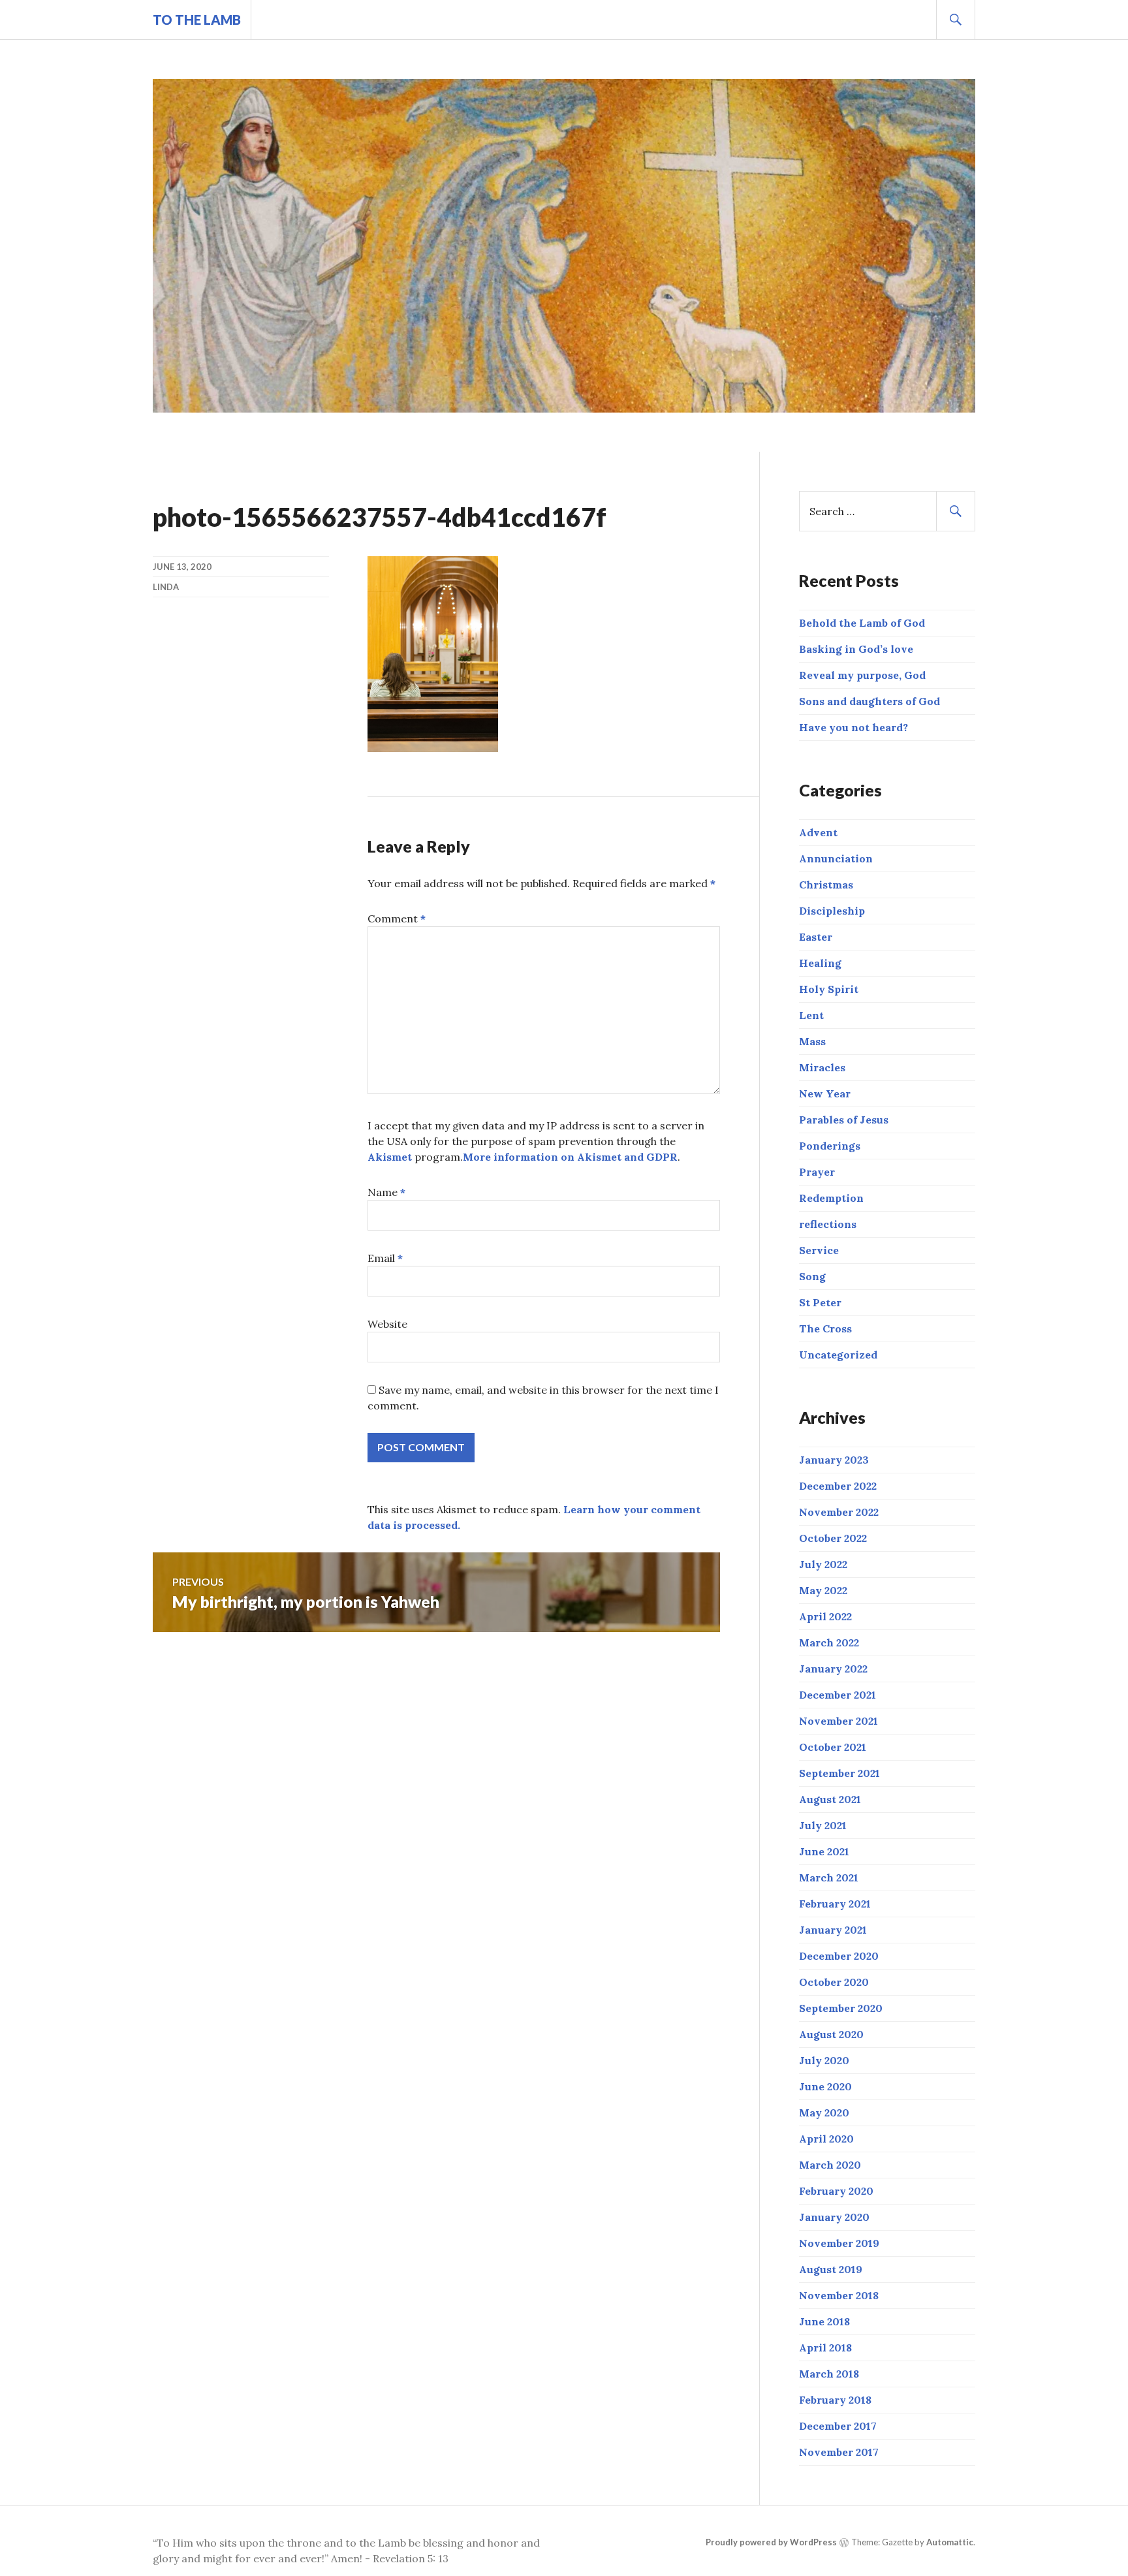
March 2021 (829, 1877)
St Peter (820, 1302)
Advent (818, 832)
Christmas (826, 885)
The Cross (825, 1328)
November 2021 (838, 1721)
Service (819, 1250)
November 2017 (839, 2452)
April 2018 (825, 2348)
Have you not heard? (854, 727)
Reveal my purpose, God (862, 675)
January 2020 (834, 2217)
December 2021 (838, 1695)
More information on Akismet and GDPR (570, 1157)
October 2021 (833, 1747)
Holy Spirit (829, 989)
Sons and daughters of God (869, 701)
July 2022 (823, 1564)
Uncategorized (838, 1355)
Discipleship (832, 911)
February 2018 (835, 2400)
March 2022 (829, 1642)
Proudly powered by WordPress (771, 2542)
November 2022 (839, 1512)
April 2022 (825, 1616)
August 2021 (830, 1799)
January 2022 (833, 1669)
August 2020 (831, 2034)
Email (385, 1258)
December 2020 (839, 1956)
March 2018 (829, 2374)
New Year (825, 1093)
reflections (828, 1224)
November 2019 (839, 2243)
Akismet (390, 1157)
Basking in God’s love (856, 649)
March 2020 (830, 2165)
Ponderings (830, 1146)
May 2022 (823, 1590)
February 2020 (836, 2191)
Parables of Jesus (844, 1120)
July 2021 (823, 1825)
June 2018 (824, 2321)
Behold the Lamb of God (862, 623)
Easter (816, 937)
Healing (820, 963)
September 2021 (839, 1773)
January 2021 (833, 1930)
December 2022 (838, 1486)
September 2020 (841, 2008)
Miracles (822, 1067)
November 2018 (839, 2295)
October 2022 (833, 1538)
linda (166, 587)
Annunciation (836, 858)
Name (386, 1192)
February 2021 (835, 1904)
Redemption (831, 1198)
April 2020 (826, 2139)
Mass (812, 1041)
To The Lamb (197, 20)
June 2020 (825, 2086)
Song (812, 1276)
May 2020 (824, 2113)
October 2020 (834, 1982)
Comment (397, 919)
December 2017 (838, 2426)
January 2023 (834, 1460)
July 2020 (824, 2060)
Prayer (817, 1172)
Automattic (950, 2542)
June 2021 (824, 1851)
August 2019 (831, 2269)
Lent (811, 1015)
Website (387, 1324)
